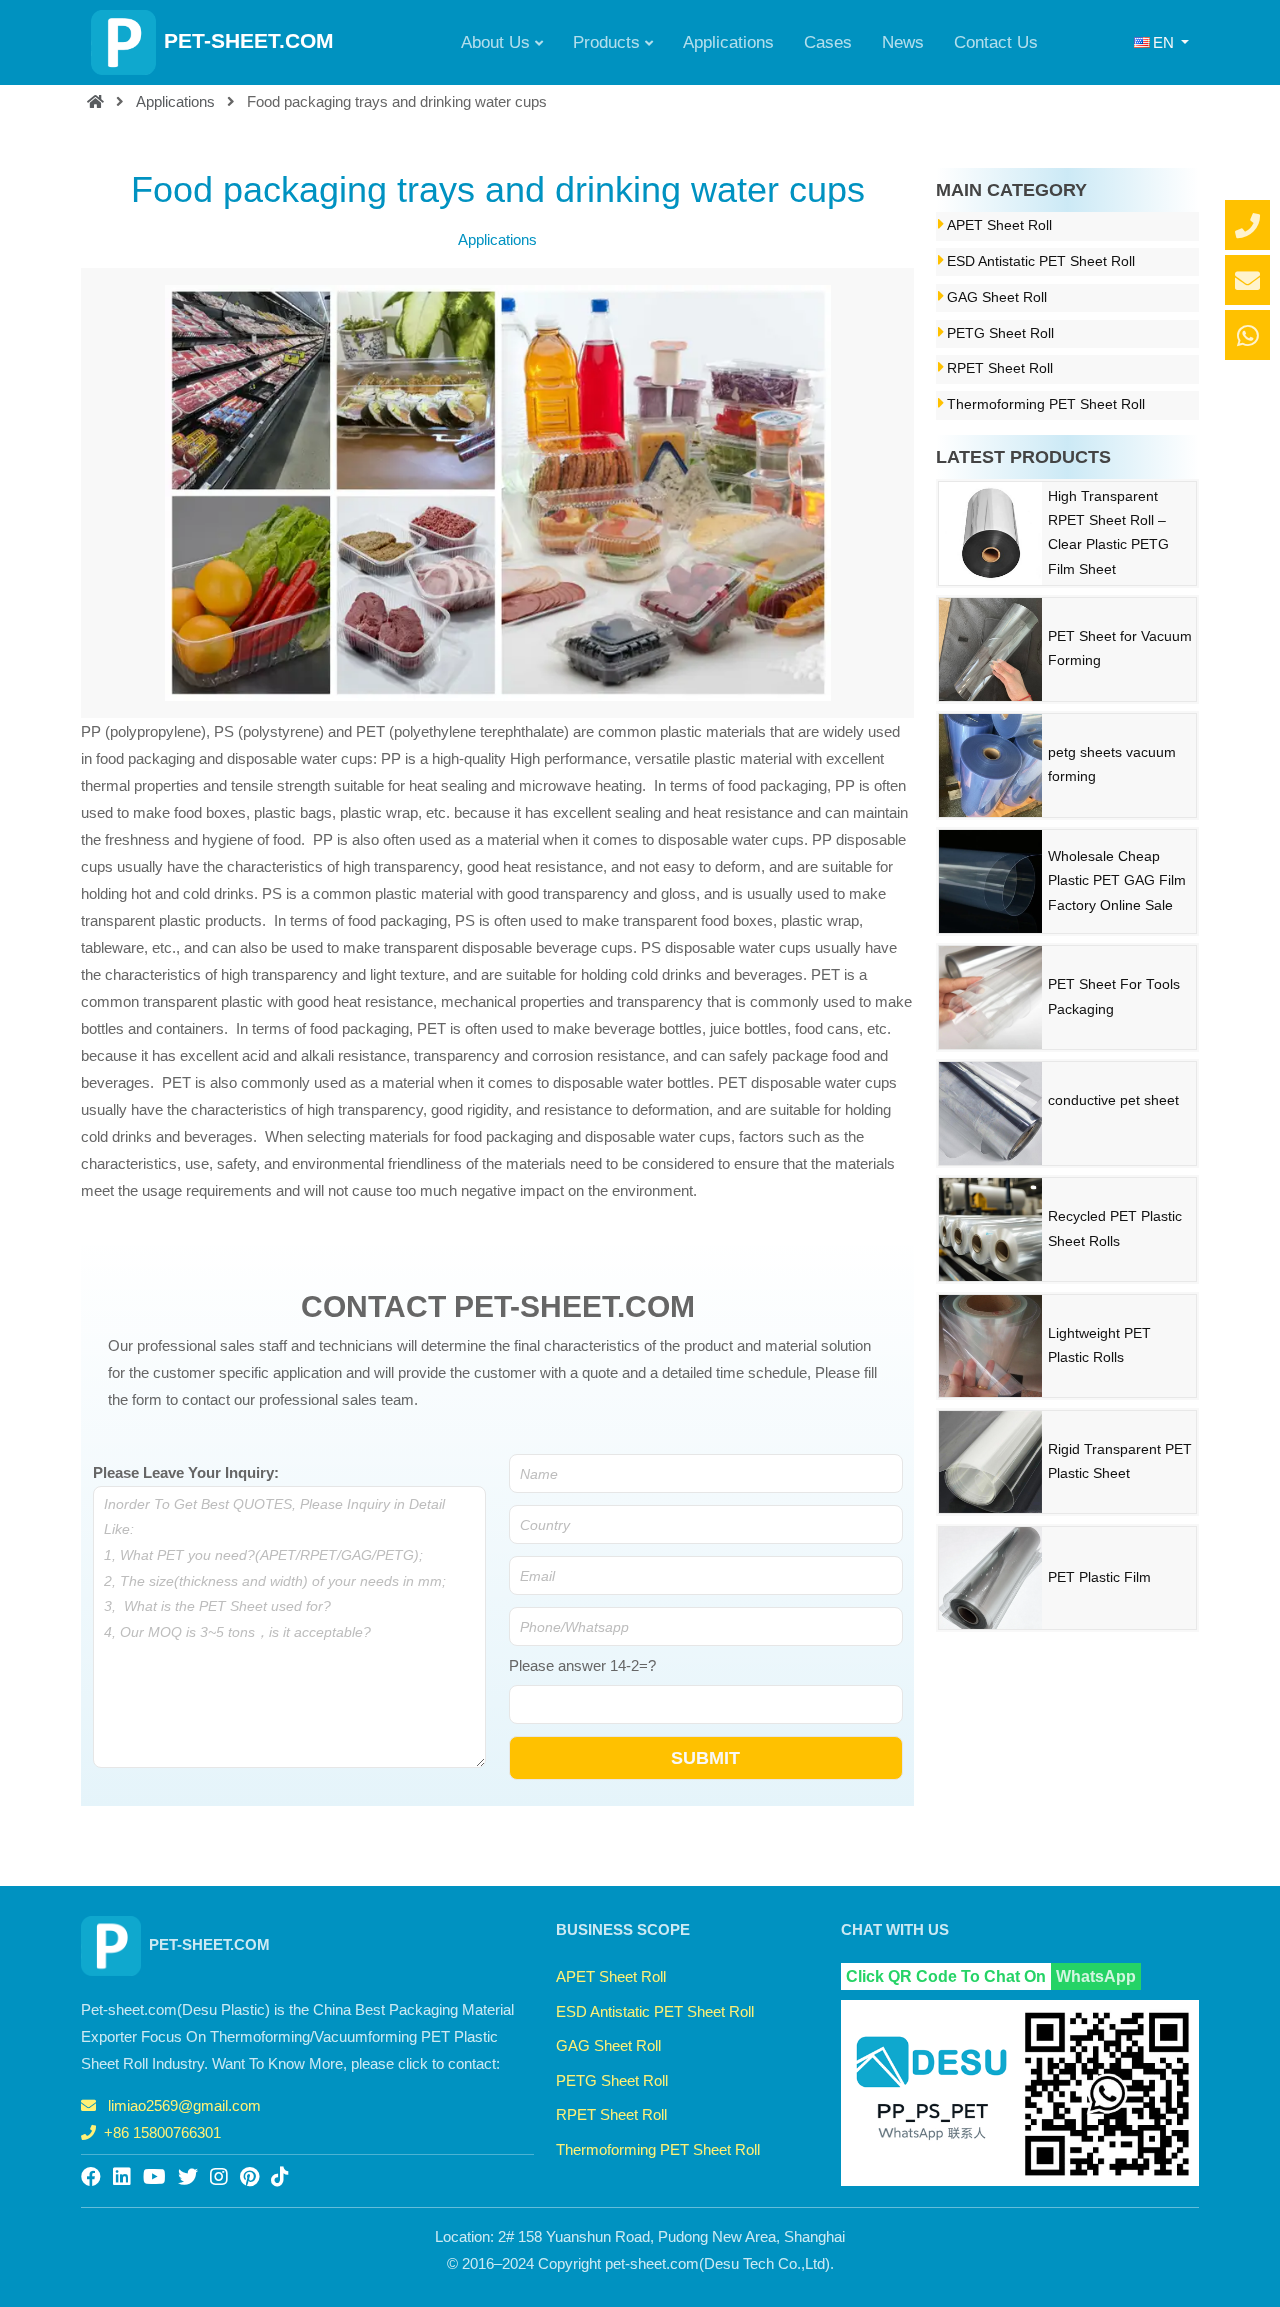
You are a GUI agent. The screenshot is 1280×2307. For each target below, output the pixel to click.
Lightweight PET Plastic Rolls (1099, 1345)
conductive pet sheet (1113, 1100)
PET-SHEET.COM (249, 40)
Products (606, 42)
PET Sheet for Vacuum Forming (1120, 648)
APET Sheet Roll (999, 225)
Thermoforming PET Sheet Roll (1046, 404)
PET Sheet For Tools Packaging (1114, 996)
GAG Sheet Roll (997, 297)
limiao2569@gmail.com (184, 2105)
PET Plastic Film (1099, 1577)
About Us (495, 42)
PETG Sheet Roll (1000, 333)
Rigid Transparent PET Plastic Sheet (1120, 1461)
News (903, 42)
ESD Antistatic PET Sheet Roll (1041, 261)
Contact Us (996, 42)
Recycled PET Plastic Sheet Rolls (1115, 1228)
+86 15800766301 (162, 2132)
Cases (828, 42)
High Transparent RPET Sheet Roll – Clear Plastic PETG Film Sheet (1108, 533)
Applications (728, 42)
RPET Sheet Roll (1000, 368)
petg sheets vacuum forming (1112, 764)
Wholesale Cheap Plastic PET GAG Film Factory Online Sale (1117, 881)
